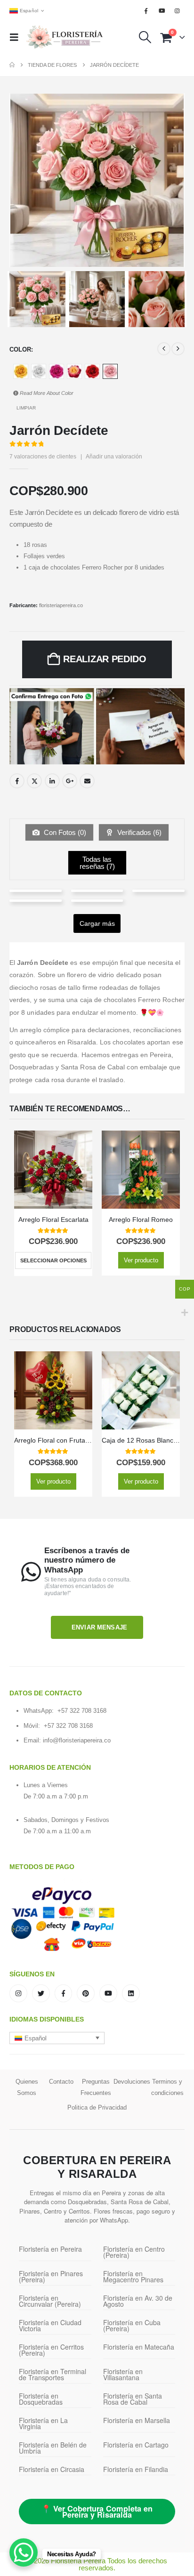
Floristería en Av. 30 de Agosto (138, 2301)
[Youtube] (162, 11)
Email (87, 781)
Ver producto (141, 1260)
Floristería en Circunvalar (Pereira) (50, 2301)
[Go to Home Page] (12, 65)
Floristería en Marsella (137, 2420)
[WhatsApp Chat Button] (24, 2552)
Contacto (61, 2082)
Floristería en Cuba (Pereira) (132, 2325)
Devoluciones (132, 2082)
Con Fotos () (64, 832)
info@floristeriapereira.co (77, 1740)
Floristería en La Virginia (43, 2423)
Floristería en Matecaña (139, 2347)
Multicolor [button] (74, 371)
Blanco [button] (39, 371)
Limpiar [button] (26, 408)
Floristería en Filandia (136, 2469)
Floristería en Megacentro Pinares (133, 2276)
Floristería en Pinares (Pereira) (51, 2276)
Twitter (34, 781)
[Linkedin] (131, 1993)
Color (20, 349)
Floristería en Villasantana (123, 2374)
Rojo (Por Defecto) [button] (92, 371)
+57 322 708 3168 (82, 1711)
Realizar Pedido (105, 659)
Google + (70, 781)
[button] (17, 37)
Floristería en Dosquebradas (41, 2399)
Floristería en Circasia (52, 2469)
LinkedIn (52, 781)
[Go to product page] (53, 1170)
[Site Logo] (65, 37)
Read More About (46, 393)
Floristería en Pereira (50, 2249)
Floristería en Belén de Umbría (53, 2448)
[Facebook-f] (64, 1993)
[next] (178, 349)
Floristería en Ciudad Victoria (50, 2325)
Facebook (17, 781)
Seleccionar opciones (53, 1260)
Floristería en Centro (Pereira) (134, 2252)
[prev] (164, 349)
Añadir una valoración (114, 457)
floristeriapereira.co (61, 605)
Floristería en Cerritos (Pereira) (51, 2350)
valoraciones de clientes (43, 457)
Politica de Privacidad (97, 2107)
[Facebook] (146, 11)
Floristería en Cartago (136, 2445)
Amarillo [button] (21, 371)
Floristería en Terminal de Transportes (53, 2374)
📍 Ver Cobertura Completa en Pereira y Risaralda (97, 2512)
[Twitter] (41, 1993)
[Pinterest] (86, 1993)
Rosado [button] (110, 371)
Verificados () (138, 832)
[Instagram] (178, 11)
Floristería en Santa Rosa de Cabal (133, 2399)
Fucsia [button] (57, 371)
